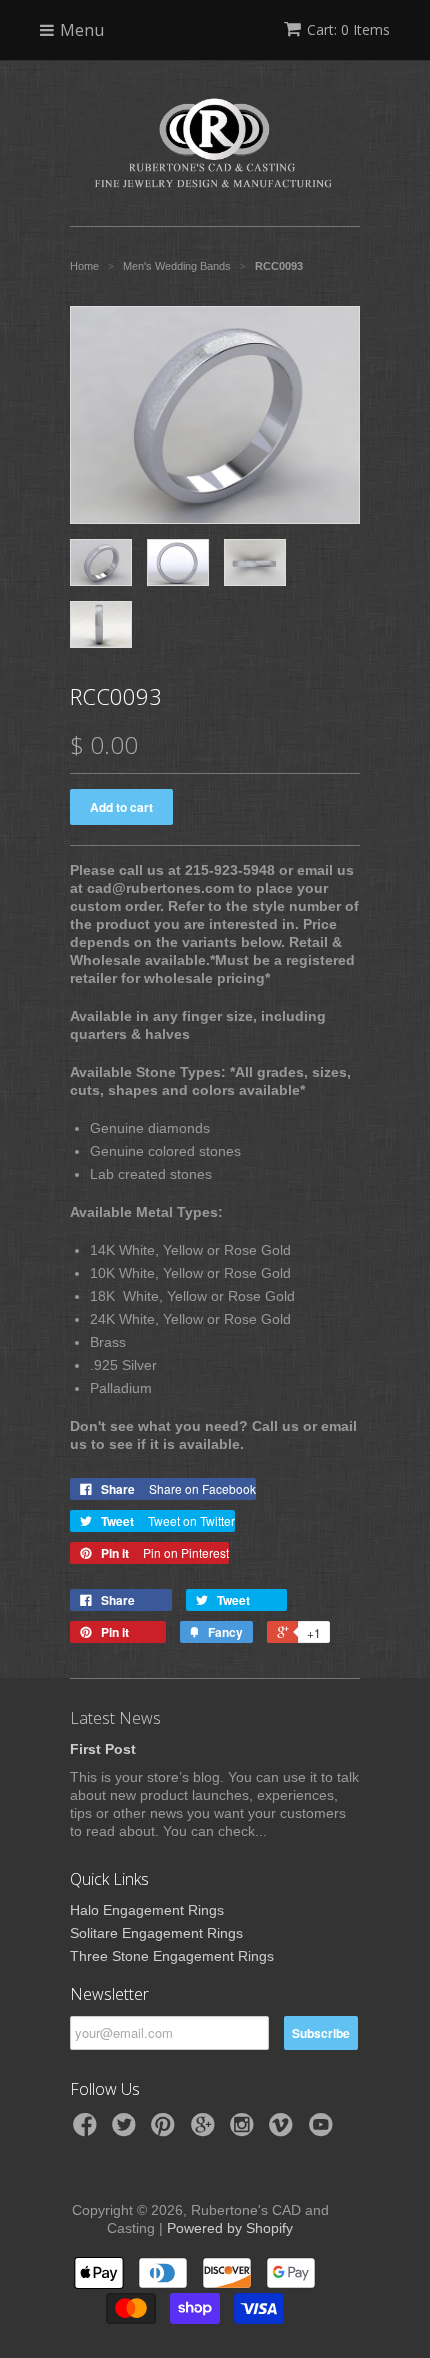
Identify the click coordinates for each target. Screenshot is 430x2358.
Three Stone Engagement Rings (172, 1956)
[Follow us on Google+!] (206, 2130)
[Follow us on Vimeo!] (284, 2130)
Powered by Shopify (230, 2228)
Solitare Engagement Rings (156, 1933)
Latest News (115, 1718)
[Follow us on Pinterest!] (166, 2130)
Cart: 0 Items (348, 29)
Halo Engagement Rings (147, 1910)
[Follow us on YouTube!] (324, 2130)
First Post (103, 1749)
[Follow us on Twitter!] (127, 2130)
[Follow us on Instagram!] (245, 2130)
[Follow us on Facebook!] (88, 2130)
